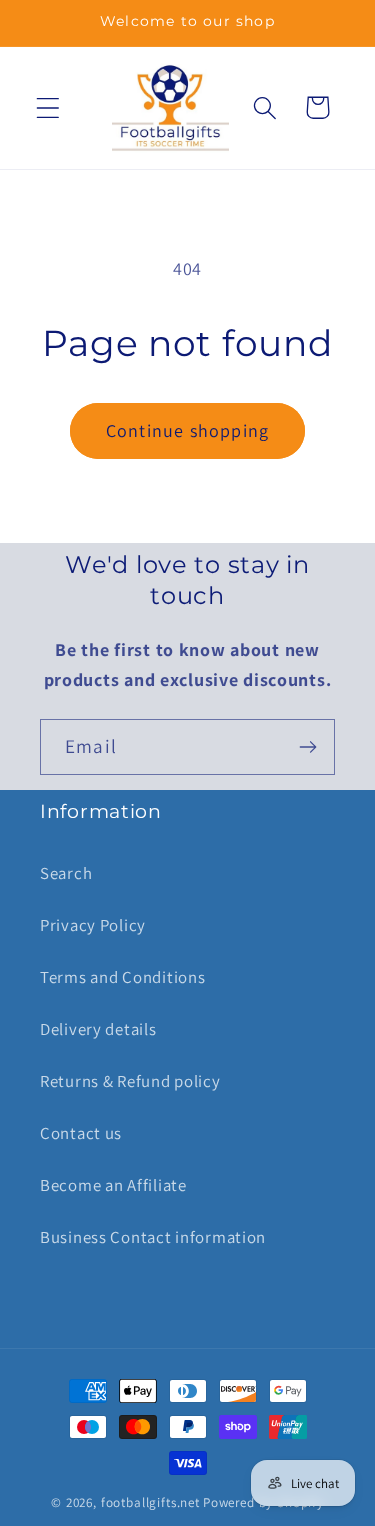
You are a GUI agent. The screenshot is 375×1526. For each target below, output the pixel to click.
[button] (48, 107)
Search (66, 873)
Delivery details (98, 1029)
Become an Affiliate (113, 1185)
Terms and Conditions (122, 977)
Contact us (81, 1133)
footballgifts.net (150, 1502)
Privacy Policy (93, 925)
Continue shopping (187, 430)
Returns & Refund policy (130, 1081)
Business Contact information (153, 1237)
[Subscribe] (307, 747)
